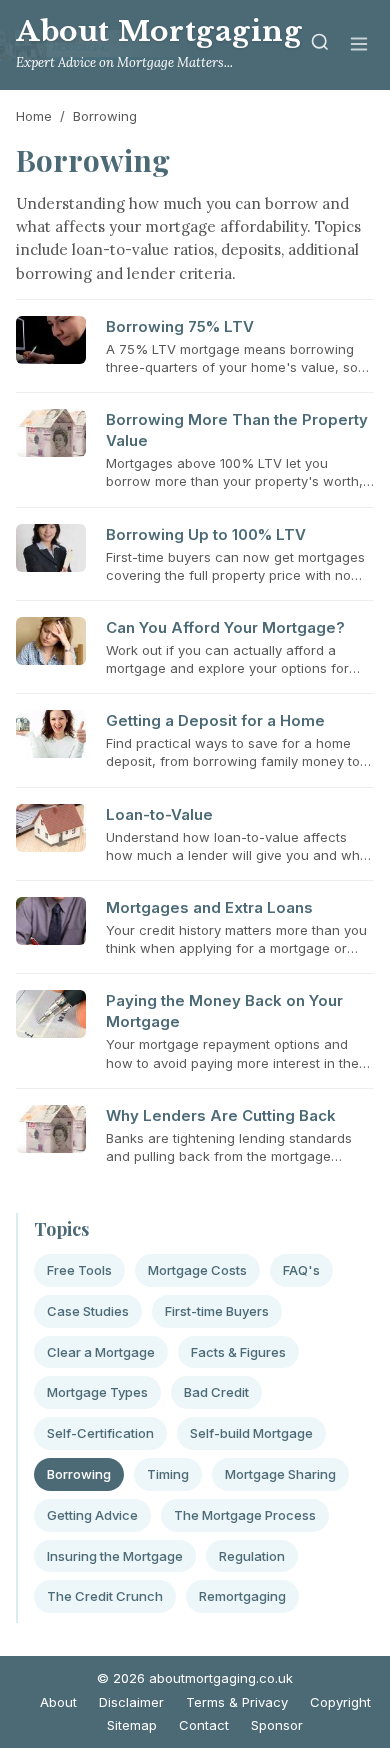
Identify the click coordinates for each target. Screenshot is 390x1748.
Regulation (252, 1556)
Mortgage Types (97, 1392)
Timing (168, 1474)
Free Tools (79, 1270)
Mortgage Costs (197, 1270)
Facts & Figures (238, 1352)
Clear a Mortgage (101, 1352)
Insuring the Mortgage (115, 1556)
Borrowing (79, 1474)
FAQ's (301, 1270)
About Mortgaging (159, 31)
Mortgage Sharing (280, 1474)
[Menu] (359, 45)
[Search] (320, 45)
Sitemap (132, 1725)
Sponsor (277, 1725)
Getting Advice (92, 1515)
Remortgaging (242, 1596)
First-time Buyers (217, 1311)
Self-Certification (100, 1433)
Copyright (340, 1702)
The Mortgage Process (245, 1515)
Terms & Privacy (237, 1702)
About (58, 1702)
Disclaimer (131, 1702)
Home (34, 116)
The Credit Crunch (105, 1596)
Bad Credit (216, 1392)
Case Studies (88, 1311)
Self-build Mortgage (251, 1433)
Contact (204, 1725)
